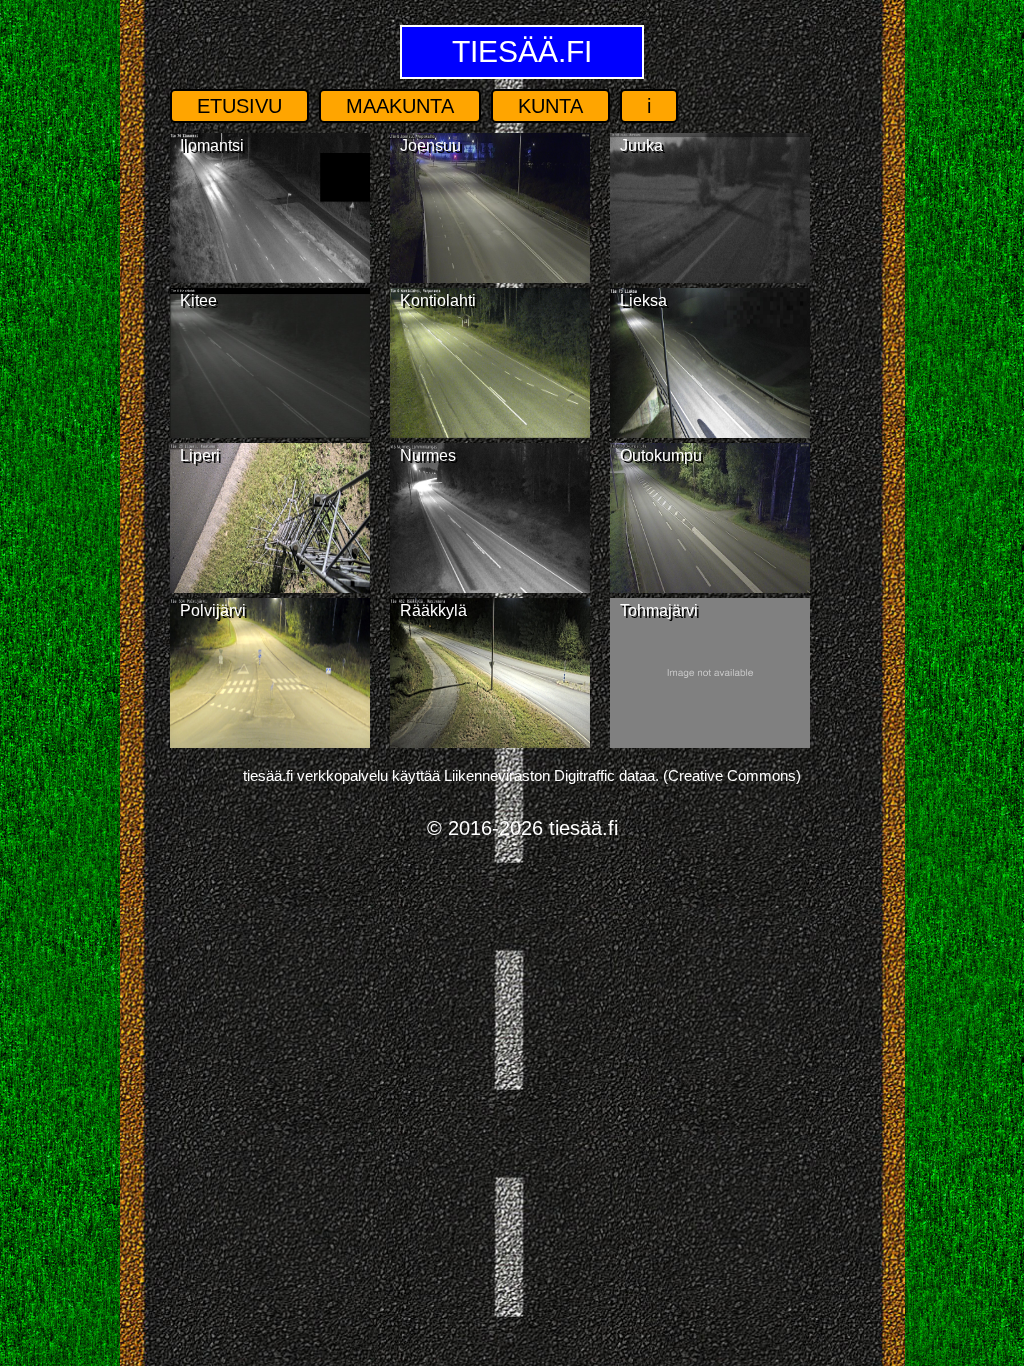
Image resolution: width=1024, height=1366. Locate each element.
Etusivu (239, 106)
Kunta (550, 106)
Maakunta (400, 106)
